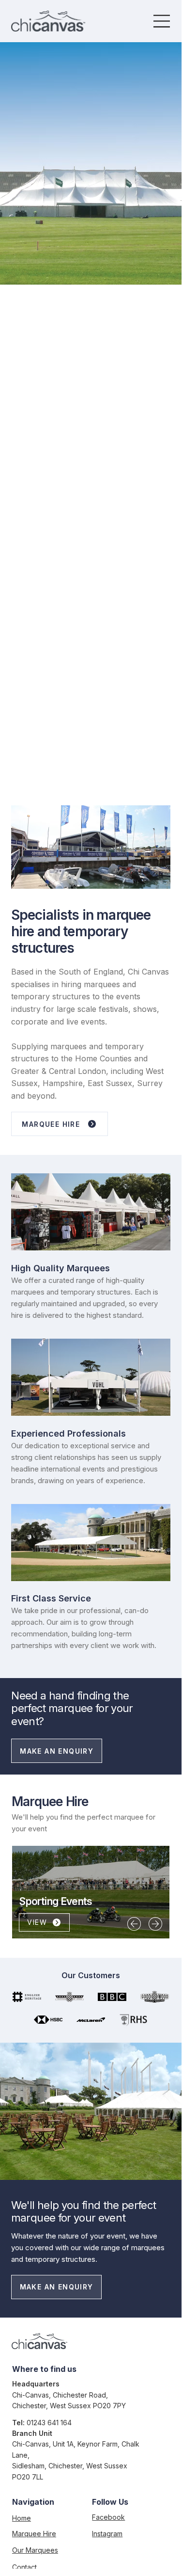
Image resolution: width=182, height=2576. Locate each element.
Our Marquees (35, 2550)
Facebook (108, 2517)
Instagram (107, 2534)
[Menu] (162, 21)
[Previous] (134, 1924)
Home (22, 2518)
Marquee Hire (34, 2534)
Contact (24, 2567)
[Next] (155, 1924)
